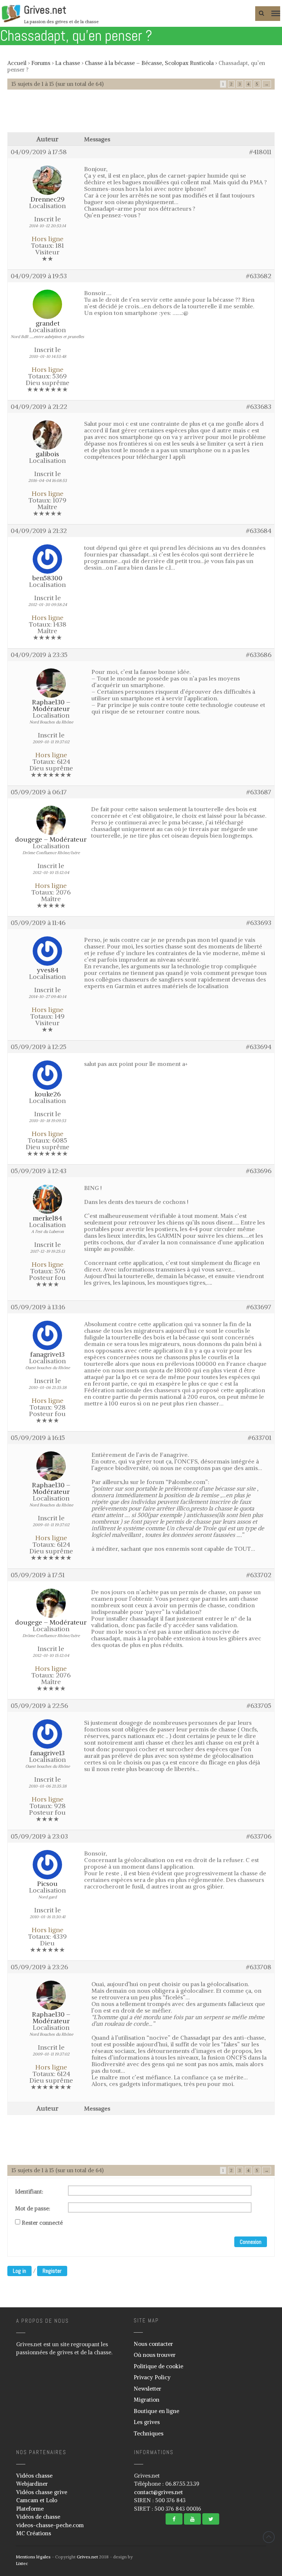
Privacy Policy (152, 2377)
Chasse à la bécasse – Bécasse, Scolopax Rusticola (149, 63)
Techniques (149, 2433)
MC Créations (34, 2533)
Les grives (147, 2422)
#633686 (259, 655)
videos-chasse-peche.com (50, 2525)
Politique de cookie (158, 2366)
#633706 (259, 1836)
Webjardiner (32, 2484)
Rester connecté (42, 2223)
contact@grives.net (158, 2492)
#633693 (259, 923)
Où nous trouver (155, 2355)
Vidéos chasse (34, 2476)
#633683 (259, 407)
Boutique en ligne (156, 2411)
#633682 (259, 276)
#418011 (260, 152)
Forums (41, 63)
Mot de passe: (33, 2209)
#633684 (259, 531)
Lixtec (22, 2563)
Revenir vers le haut (269, 2537)
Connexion (251, 2242)
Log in (19, 2271)
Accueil (17, 63)
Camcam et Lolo (37, 2500)
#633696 (259, 1171)
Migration (147, 2400)
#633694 (259, 1047)
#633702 (259, 1575)
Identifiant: (29, 2192)
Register (52, 2271)
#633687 (259, 792)
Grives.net (45, 10)
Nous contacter (153, 2344)
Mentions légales (33, 2557)
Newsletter (147, 2389)
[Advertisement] (141, 115)
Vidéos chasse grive (42, 2492)
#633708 (259, 1967)
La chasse (68, 63)
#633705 (259, 1706)
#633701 (260, 1438)
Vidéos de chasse (38, 2517)
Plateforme (30, 2509)
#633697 (259, 1307)
